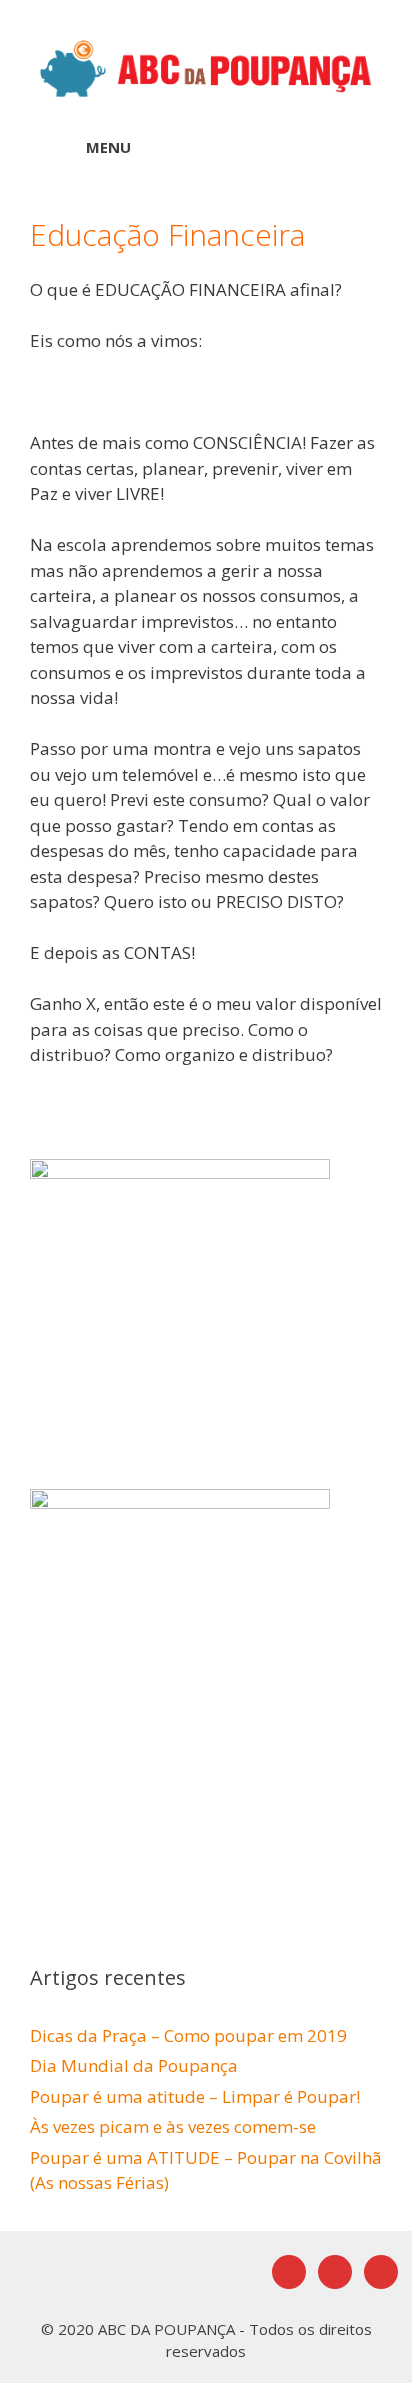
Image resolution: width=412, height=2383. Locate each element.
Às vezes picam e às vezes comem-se (173, 2126)
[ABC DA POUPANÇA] (206, 66)
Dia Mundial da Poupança (134, 2065)
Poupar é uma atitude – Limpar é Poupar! (195, 2096)
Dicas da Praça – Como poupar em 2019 (188, 2035)
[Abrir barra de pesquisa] (342, 147)
